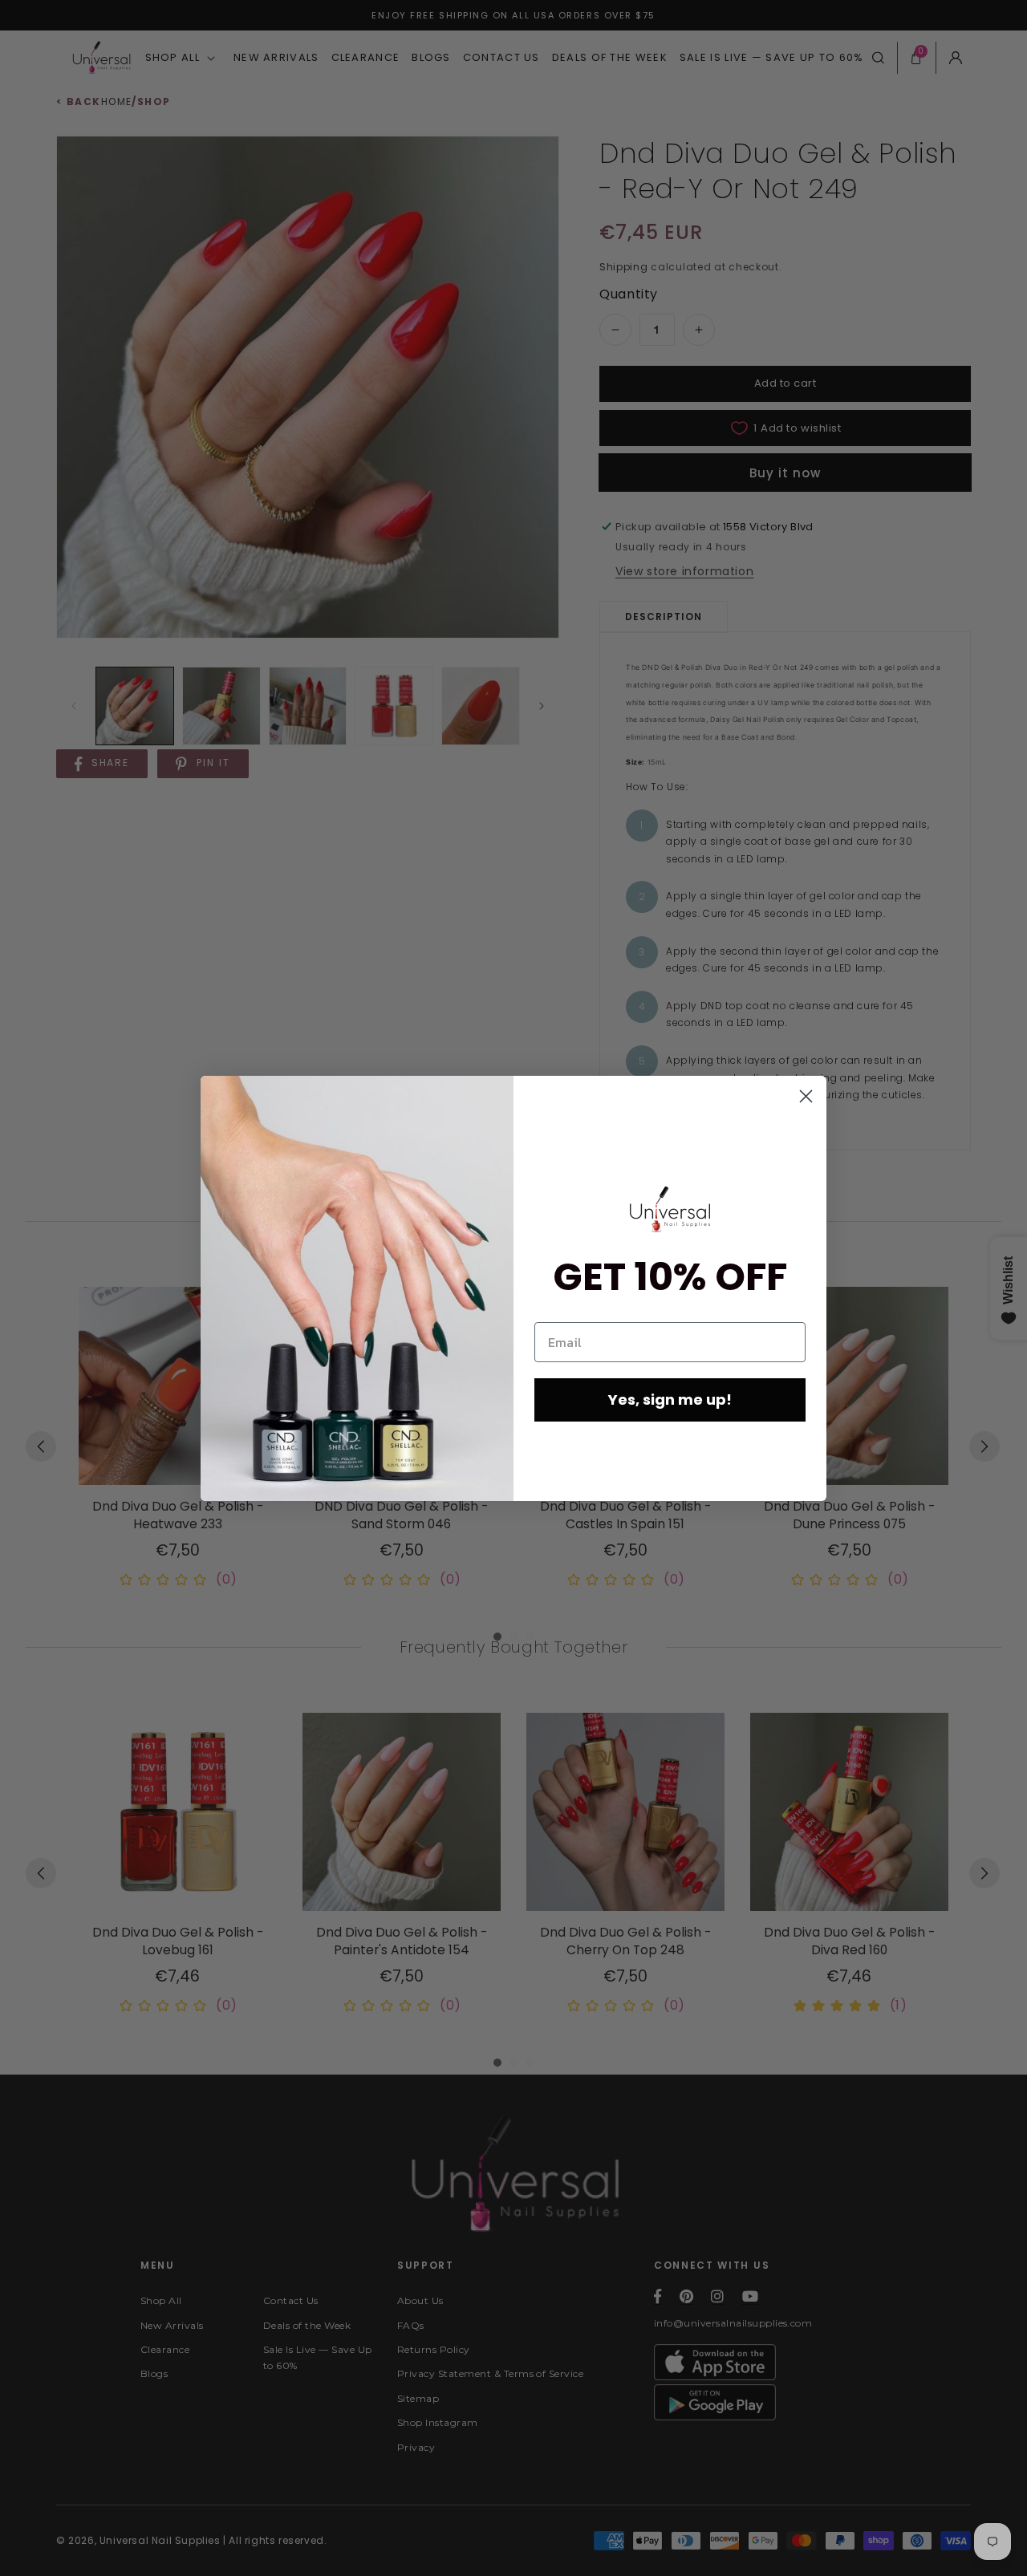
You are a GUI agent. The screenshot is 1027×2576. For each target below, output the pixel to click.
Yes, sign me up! (670, 1400)
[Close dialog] (806, 1096)
